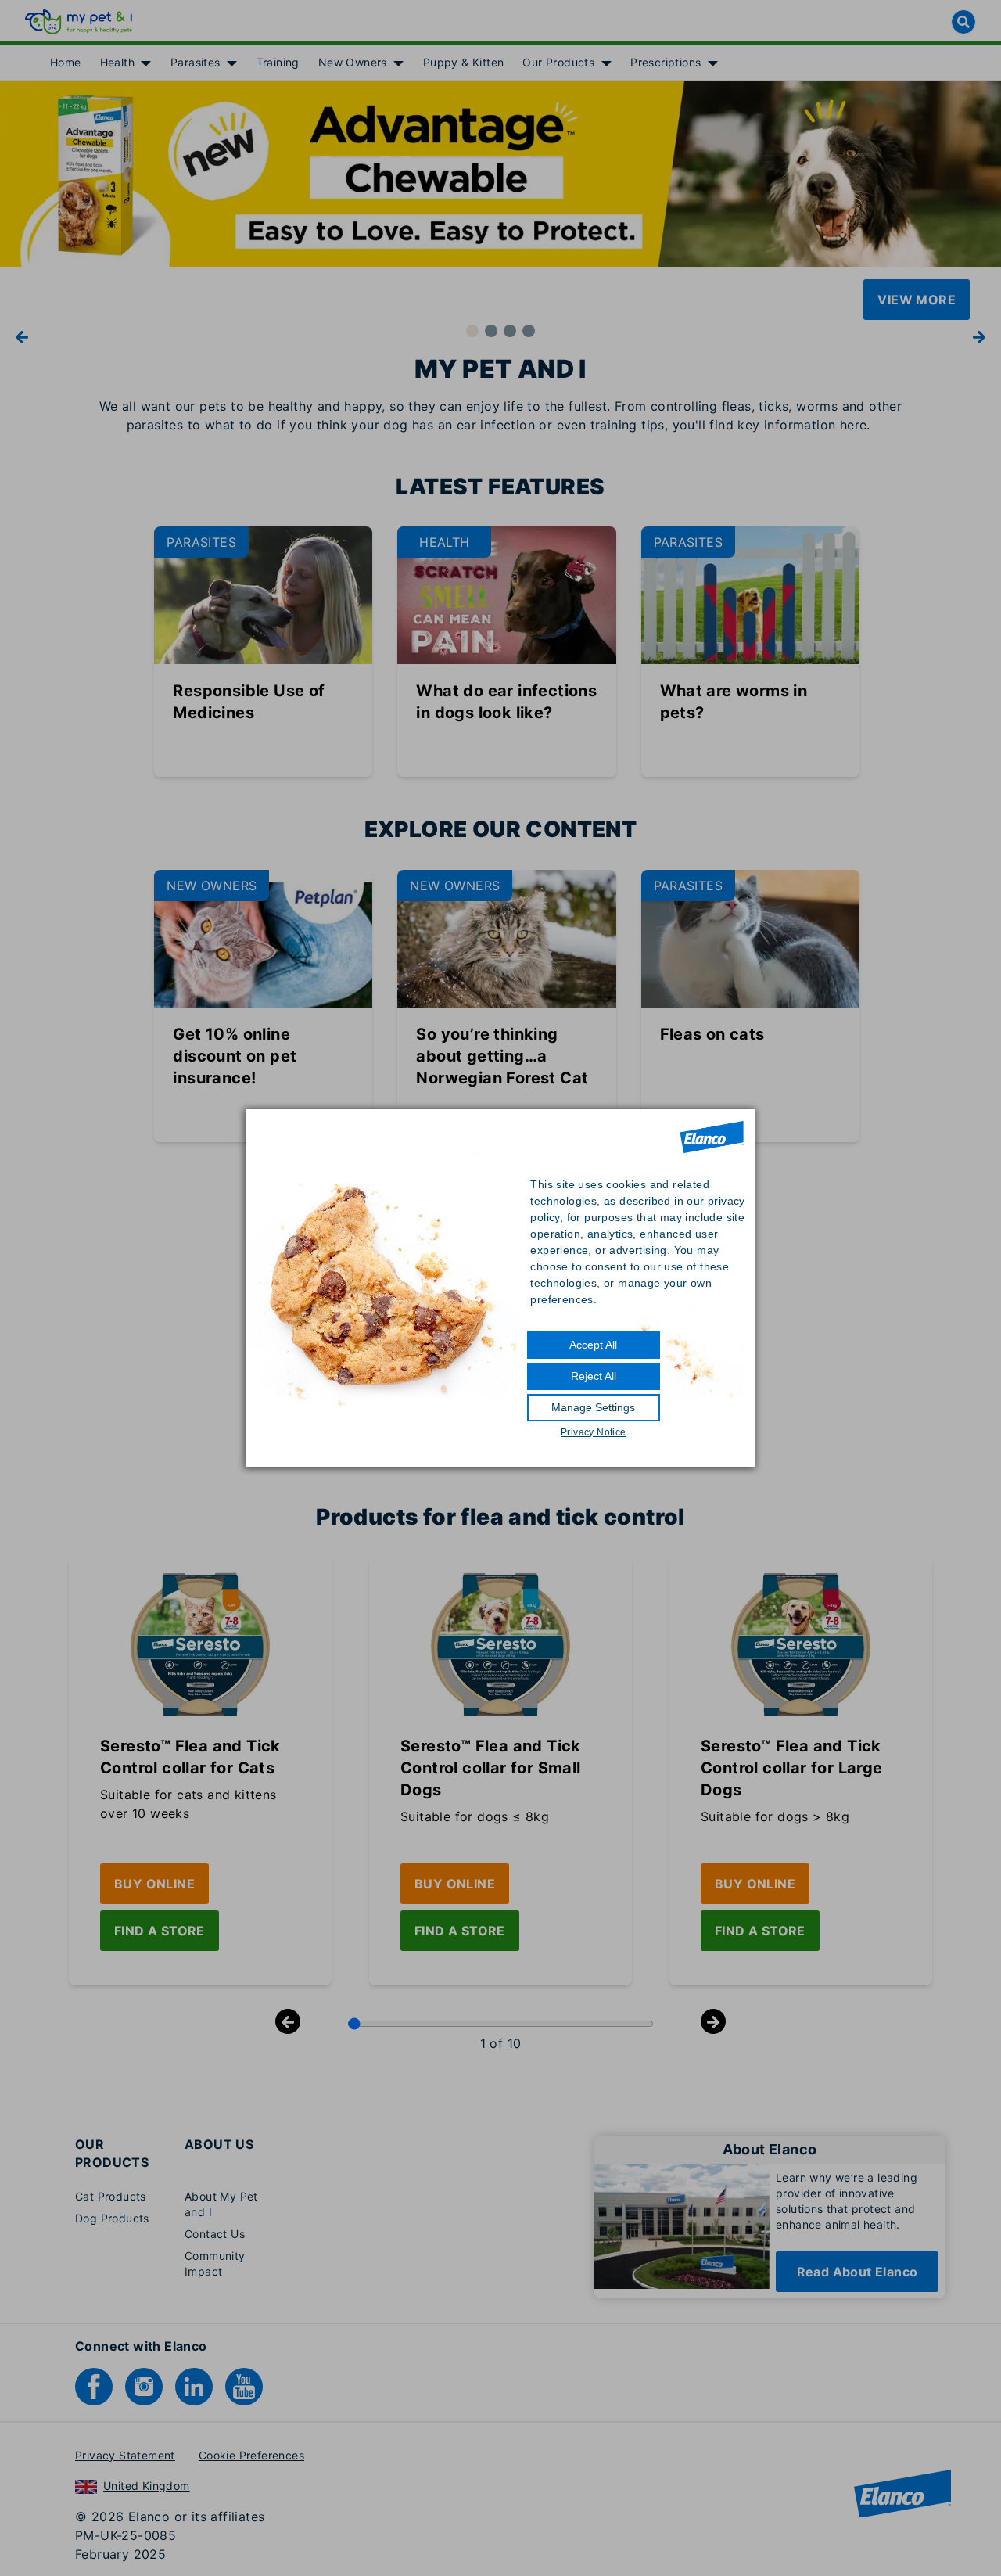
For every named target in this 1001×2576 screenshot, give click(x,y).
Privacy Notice (594, 1432)
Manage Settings (593, 1407)
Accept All (593, 1345)
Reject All (594, 1376)
